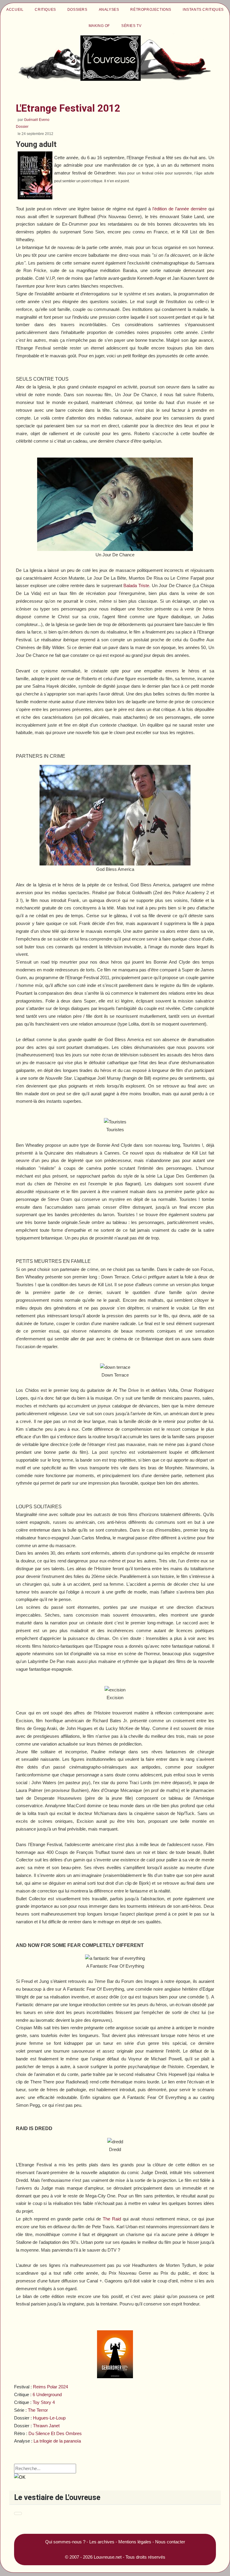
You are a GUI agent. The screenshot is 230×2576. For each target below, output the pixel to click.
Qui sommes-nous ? (65, 2542)
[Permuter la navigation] (18, 2513)
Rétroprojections (151, 10)
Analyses (109, 10)
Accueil (15, 10)
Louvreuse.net (108, 2557)
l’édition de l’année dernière (180, 209)
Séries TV (131, 26)
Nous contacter (170, 2542)
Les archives (102, 2542)
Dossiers (77, 10)
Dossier (22, 127)
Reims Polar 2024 (50, 2387)
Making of (99, 26)
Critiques (45, 10)
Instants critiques (203, 10)
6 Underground (47, 2395)
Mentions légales (135, 2542)
